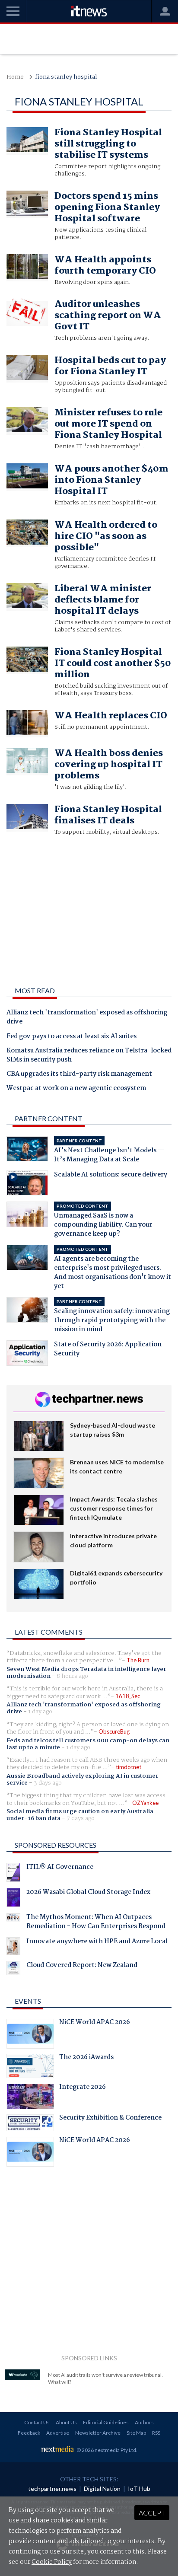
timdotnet (129, 1767)
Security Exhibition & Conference (110, 2119)
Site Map (136, 2433)
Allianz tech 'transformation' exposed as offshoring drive (87, 1018)
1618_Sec (128, 1696)
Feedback (29, 2433)
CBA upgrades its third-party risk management (79, 1074)
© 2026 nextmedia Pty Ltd (106, 2450)
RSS (156, 2433)
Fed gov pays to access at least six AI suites (72, 1037)
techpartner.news (52, 2488)
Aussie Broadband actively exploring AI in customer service (83, 1779)
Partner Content (49, 1118)
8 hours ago (72, 1676)
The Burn (138, 1660)
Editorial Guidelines (106, 2422)
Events (28, 2001)
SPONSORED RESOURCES (56, 1845)
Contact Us (37, 2422)
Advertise (58, 2433)
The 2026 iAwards (86, 2058)
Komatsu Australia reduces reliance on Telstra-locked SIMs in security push (89, 1056)
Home (15, 77)
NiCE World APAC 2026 (95, 2023)
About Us (66, 2422)
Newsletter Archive (98, 2433)
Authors (144, 2422)
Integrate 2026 (83, 2088)
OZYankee (145, 1803)
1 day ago (40, 1712)
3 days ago (48, 1783)
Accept (152, 2513)
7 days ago (81, 1818)
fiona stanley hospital (66, 77)
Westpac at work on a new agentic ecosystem (76, 1089)
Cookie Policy (52, 2562)
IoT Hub (139, 2488)
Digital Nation (102, 2488)
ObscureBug (114, 1731)
